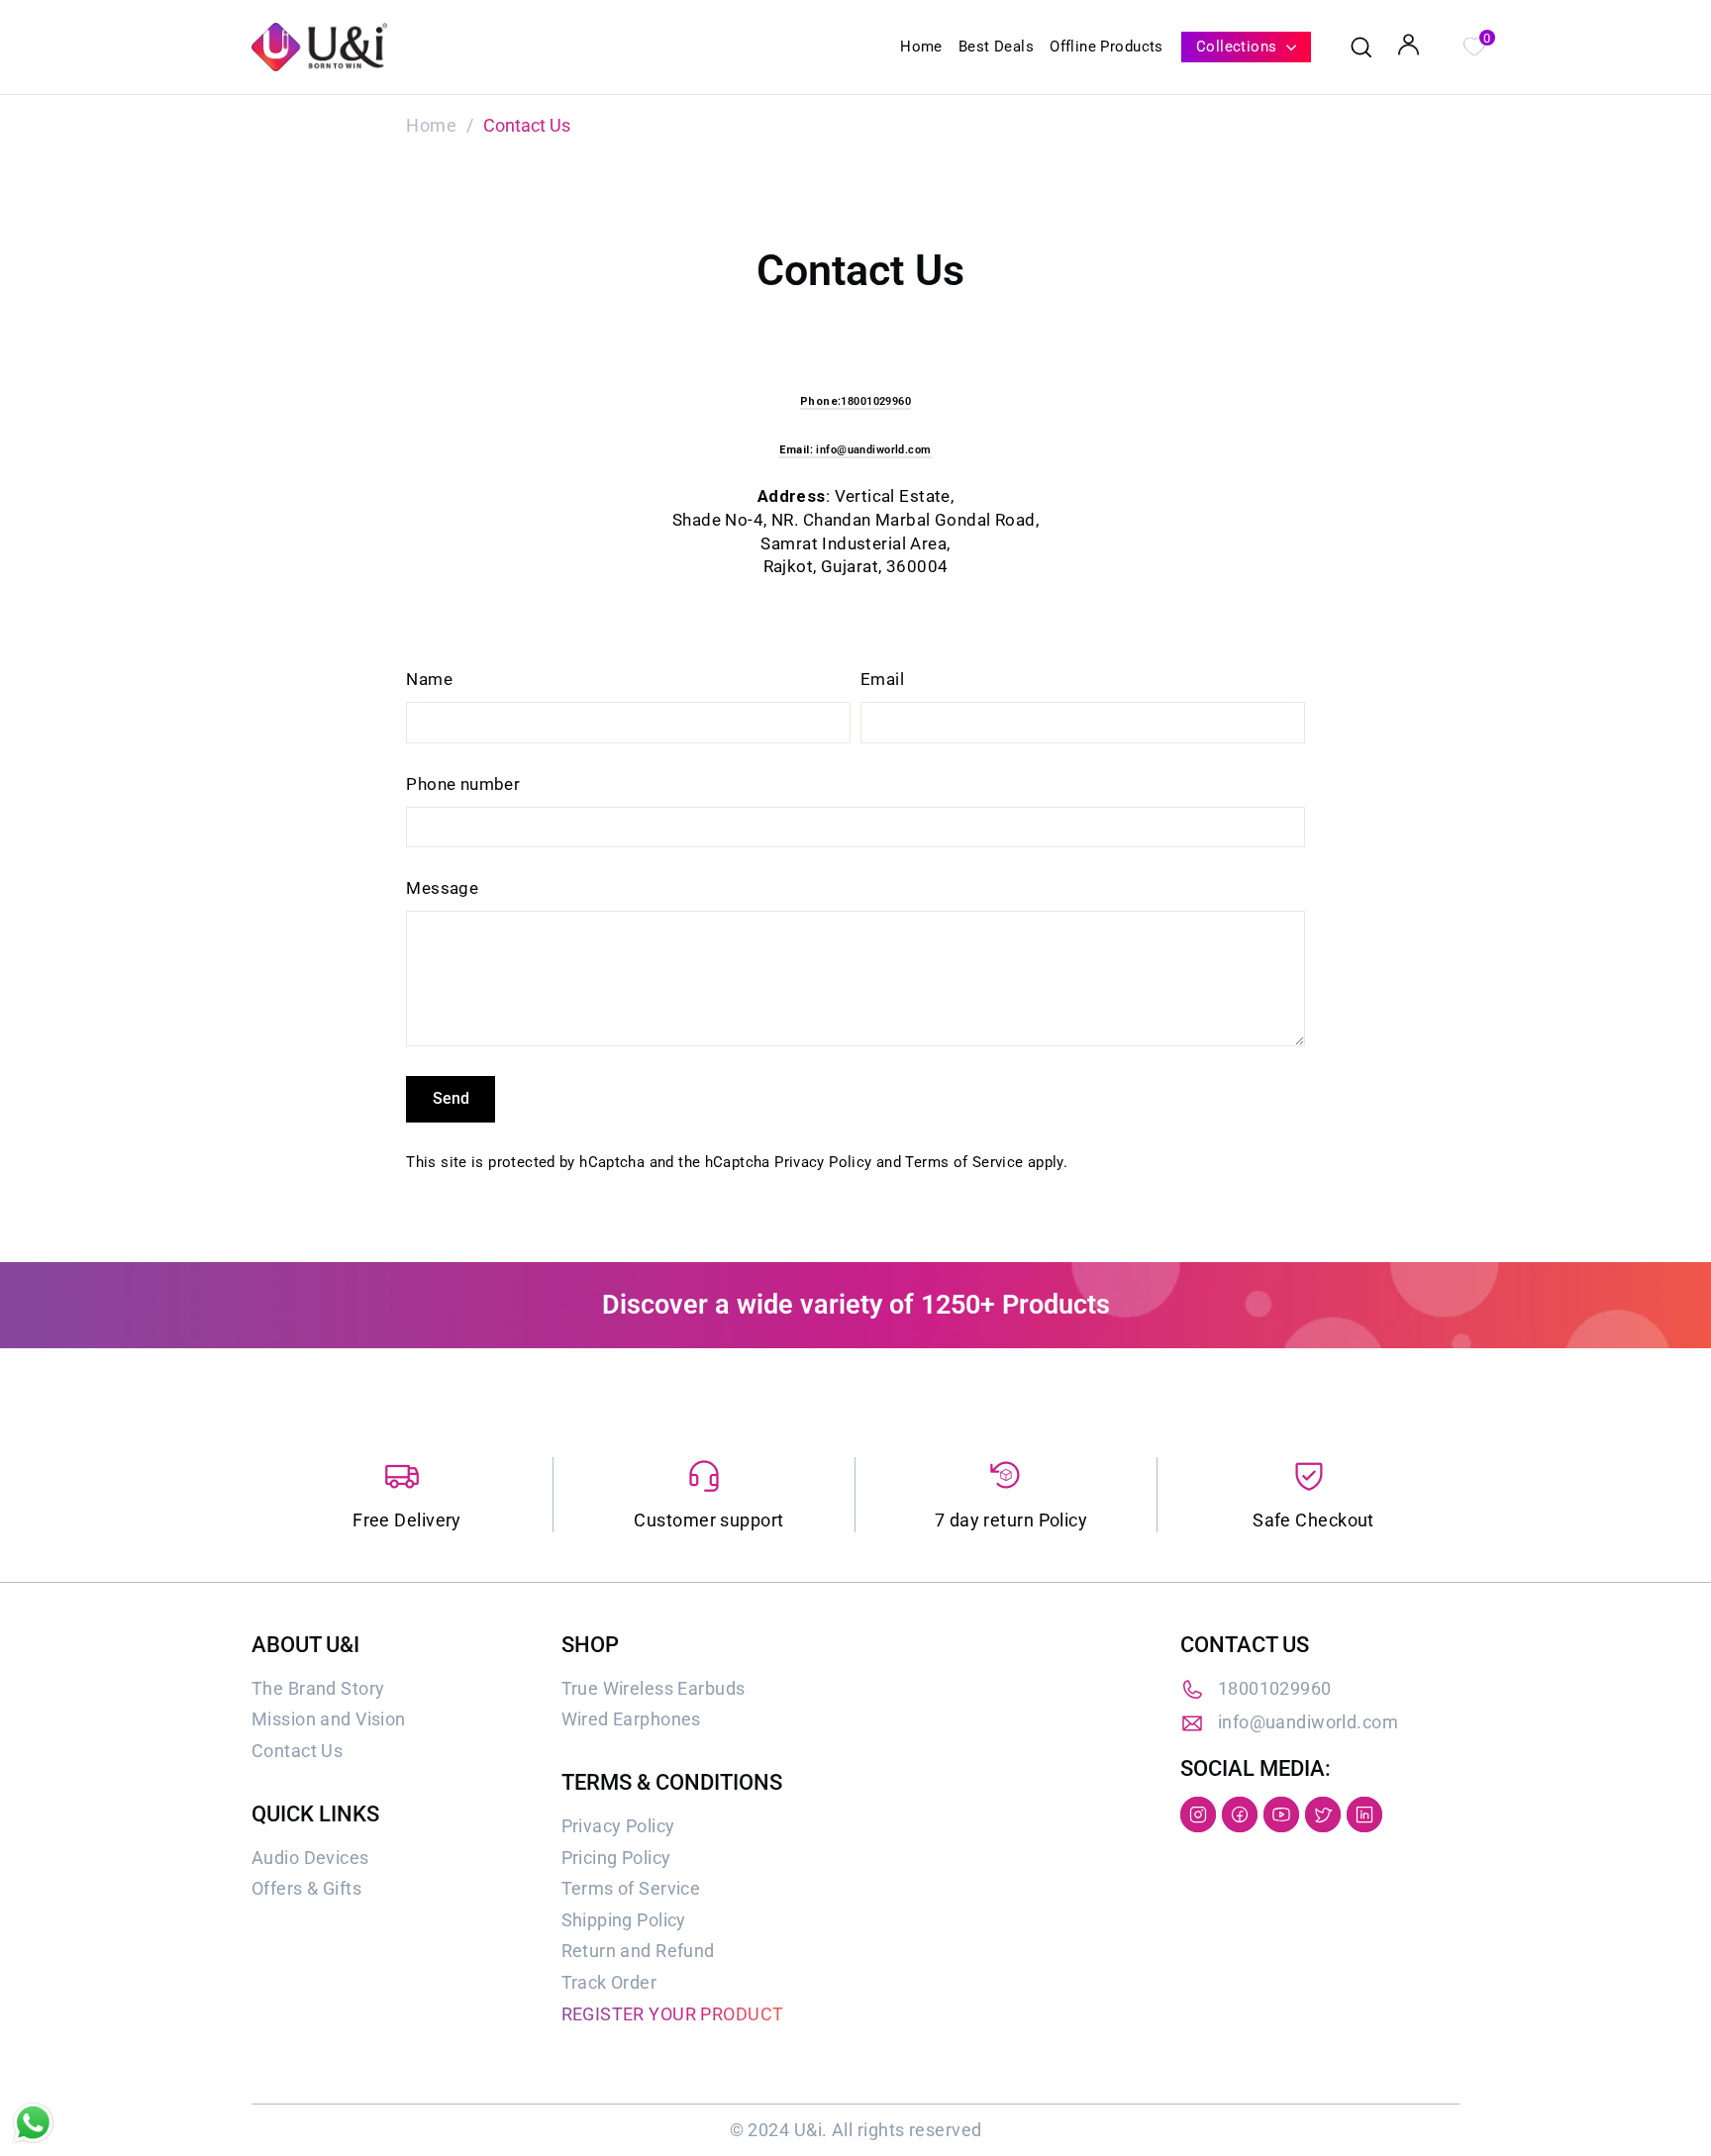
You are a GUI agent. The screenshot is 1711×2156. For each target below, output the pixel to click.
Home (921, 47)
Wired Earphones (631, 1719)
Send (451, 1098)
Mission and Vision (329, 1719)
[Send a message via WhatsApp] (33, 2123)
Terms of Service (964, 1162)
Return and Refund (638, 1951)
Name (429, 679)
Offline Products (1107, 47)
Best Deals (996, 47)
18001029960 (1275, 1688)
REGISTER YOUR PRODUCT (673, 2014)
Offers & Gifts (306, 1888)
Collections (1239, 47)
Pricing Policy (616, 1858)
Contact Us (297, 1751)
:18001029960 (855, 401)
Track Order (609, 1982)
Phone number (463, 784)
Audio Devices (310, 1858)
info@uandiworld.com (1308, 1722)
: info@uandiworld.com (855, 450)
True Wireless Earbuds (654, 1688)
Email (882, 679)
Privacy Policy (823, 1162)
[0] (1473, 45)
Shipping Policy (624, 1920)
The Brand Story (318, 1688)
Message (442, 888)
